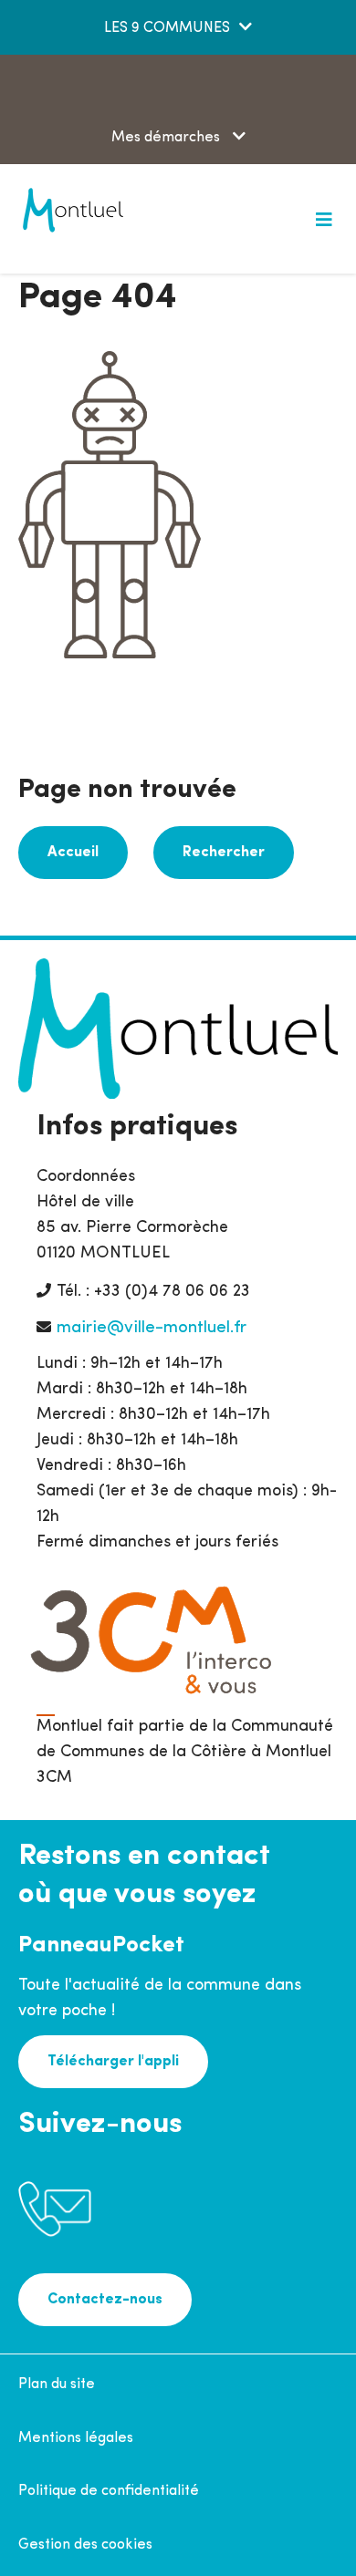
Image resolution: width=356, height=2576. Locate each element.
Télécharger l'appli (113, 2062)
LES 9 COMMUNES (167, 28)
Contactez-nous (105, 2300)
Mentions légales (76, 2438)
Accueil (73, 853)
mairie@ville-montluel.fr (152, 1328)
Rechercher (224, 853)
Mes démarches (168, 138)
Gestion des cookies (85, 2545)
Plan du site (57, 2385)
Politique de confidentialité (109, 2491)
